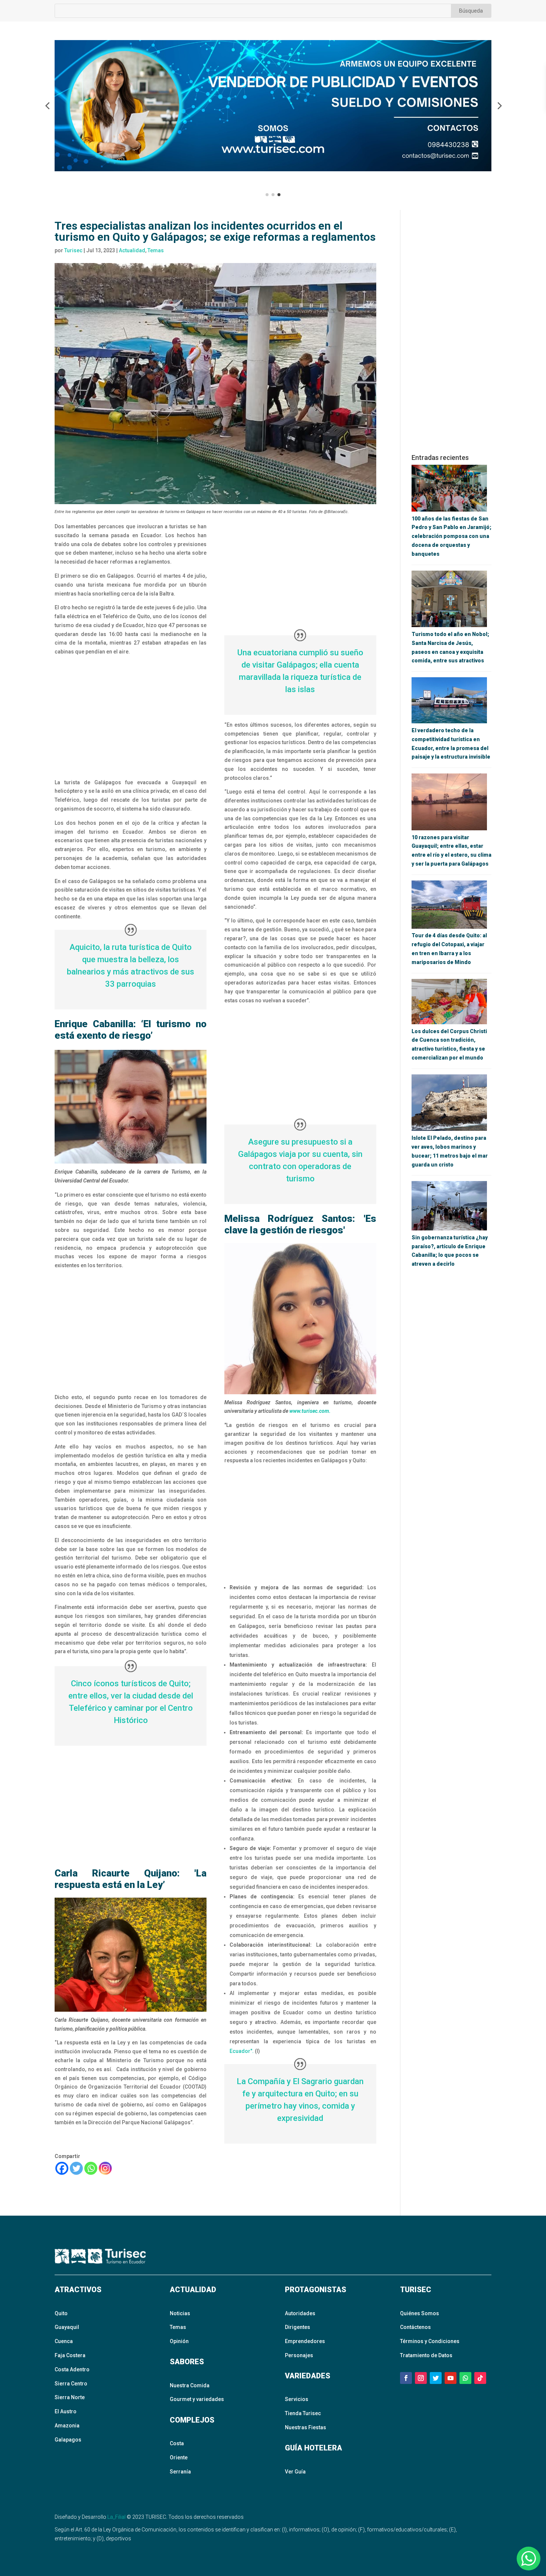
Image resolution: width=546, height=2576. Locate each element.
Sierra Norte (70, 2397)
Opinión (179, 2341)
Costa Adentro (72, 2369)
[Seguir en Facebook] (406, 2378)
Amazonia (67, 2426)
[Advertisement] (131, 717)
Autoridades (300, 2313)
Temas (156, 250)
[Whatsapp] (91, 2168)
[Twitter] (76, 2168)
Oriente (179, 2457)
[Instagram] (105, 2168)
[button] (47, 106)
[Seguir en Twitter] (436, 2378)
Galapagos (68, 2440)
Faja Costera (70, 2355)
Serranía (180, 2472)
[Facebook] (62, 2168)
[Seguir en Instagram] (421, 2378)
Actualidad (132, 250)
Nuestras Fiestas (305, 2427)
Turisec (73, 250)
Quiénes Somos (420, 2313)
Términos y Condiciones (430, 2341)
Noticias (180, 2313)
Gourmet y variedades (197, 2399)
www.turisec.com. (310, 1411)
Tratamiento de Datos (426, 2355)
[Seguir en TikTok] (480, 2378)
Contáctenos (415, 2327)
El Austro (66, 2411)
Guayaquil (67, 2327)
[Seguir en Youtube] (451, 2378)
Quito (61, 2313)
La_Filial (116, 2517)
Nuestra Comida (190, 2385)
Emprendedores (305, 2341)
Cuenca (64, 2341)
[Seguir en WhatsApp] (465, 2378)
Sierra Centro (71, 2384)
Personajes (299, 2355)
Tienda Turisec (303, 2413)
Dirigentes (298, 2327)
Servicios (297, 2399)
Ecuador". (242, 2051)
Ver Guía (295, 2472)
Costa (177, 2443)
